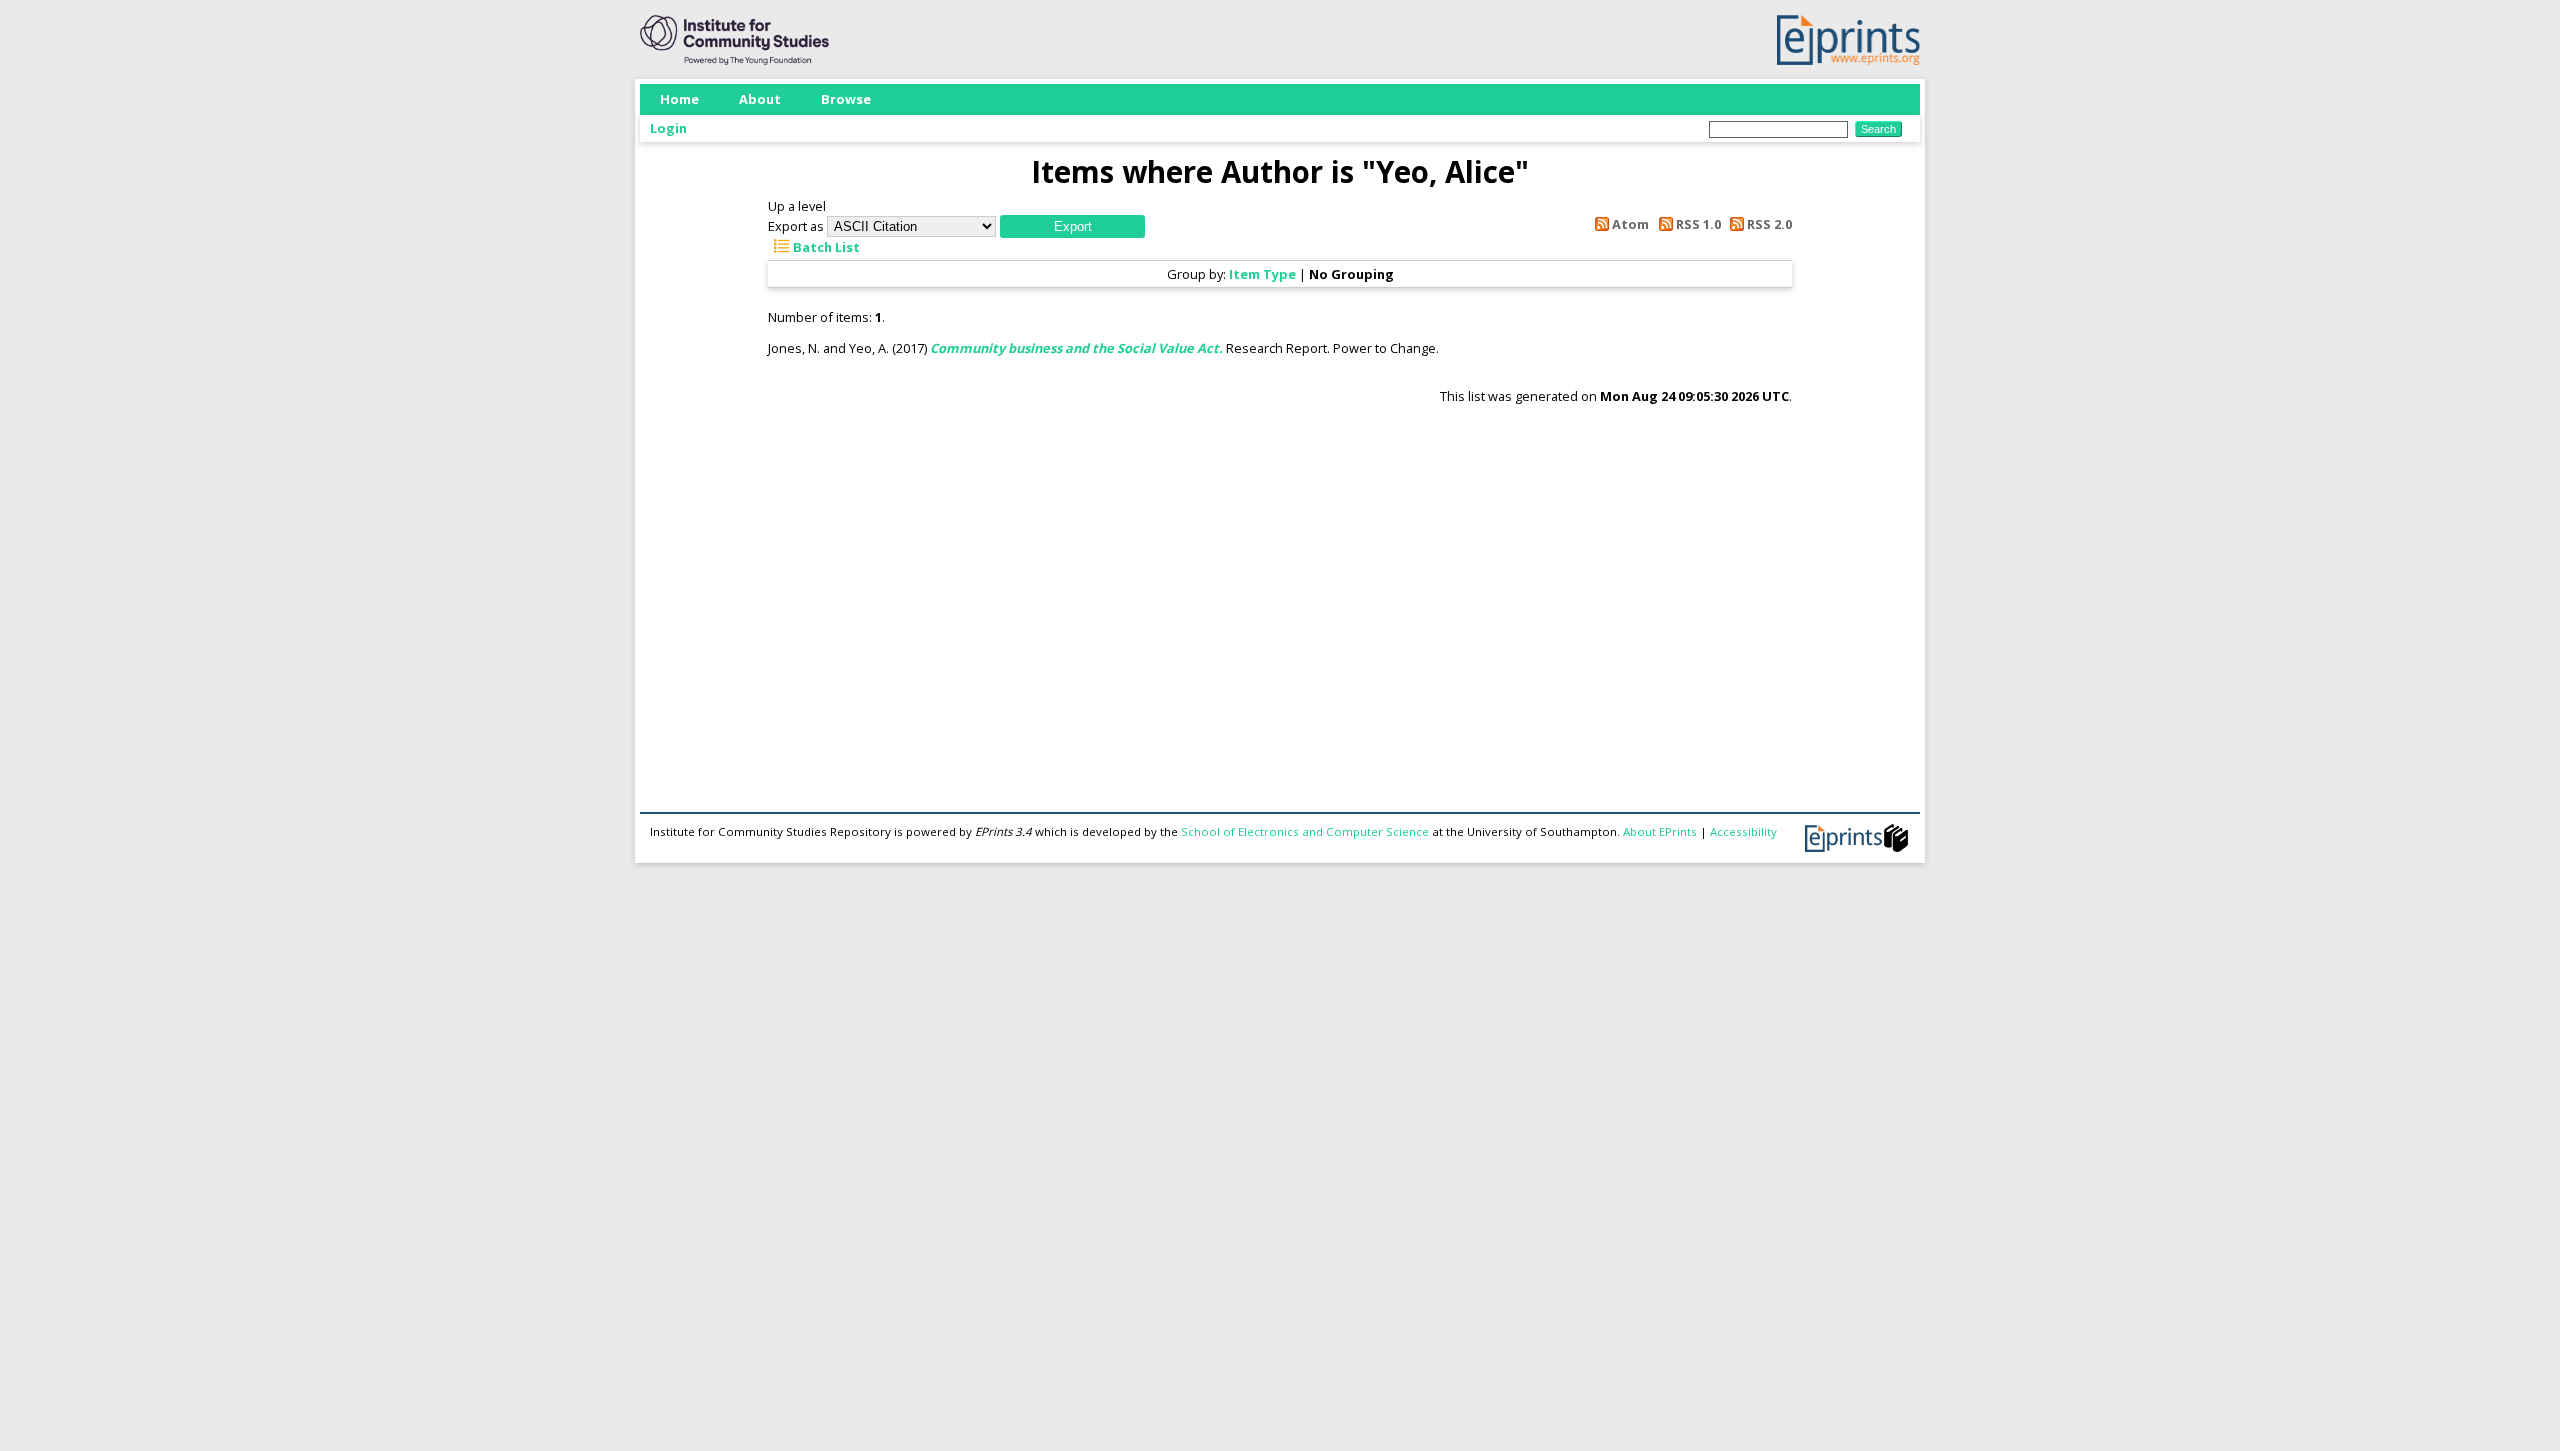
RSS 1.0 (1696, 224)
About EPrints (1660, 831)
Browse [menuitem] (846, 99)
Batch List (825, 247)
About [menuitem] (760, 99)
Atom (1629, 224)
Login (668, 128)
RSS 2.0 (1768, 224)
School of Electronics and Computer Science (1305, 831)
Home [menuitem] (679, 99)
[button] (1072, 226)
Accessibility (1743, 831)
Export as (796, 226)
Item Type (1262, 274)
